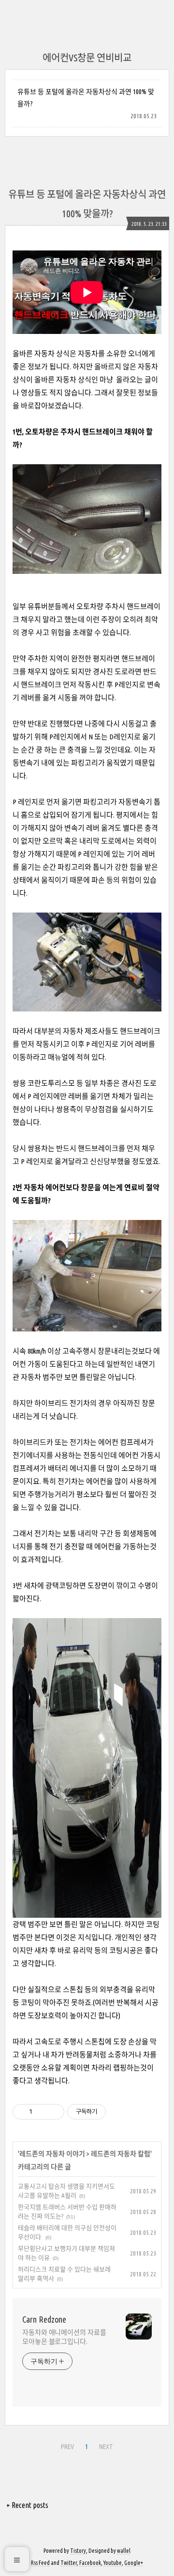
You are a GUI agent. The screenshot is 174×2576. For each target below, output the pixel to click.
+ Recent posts (27, 2505)
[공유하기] (41, 2112)
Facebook (90, 2563)
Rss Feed (40, 2563)
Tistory (78, 2551)
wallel (124, 2551)
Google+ (134, 2563)
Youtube (113, 2563)
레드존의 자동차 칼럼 (121, 2154)
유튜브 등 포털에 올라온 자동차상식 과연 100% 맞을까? (86, 98)
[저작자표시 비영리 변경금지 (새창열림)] (119, 2112)
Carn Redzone (44, 2319)
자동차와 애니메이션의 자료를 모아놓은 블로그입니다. (64, 2337)
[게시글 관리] (53, 2112)
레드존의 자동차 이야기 (52, 2154)
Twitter (69, 2563)
